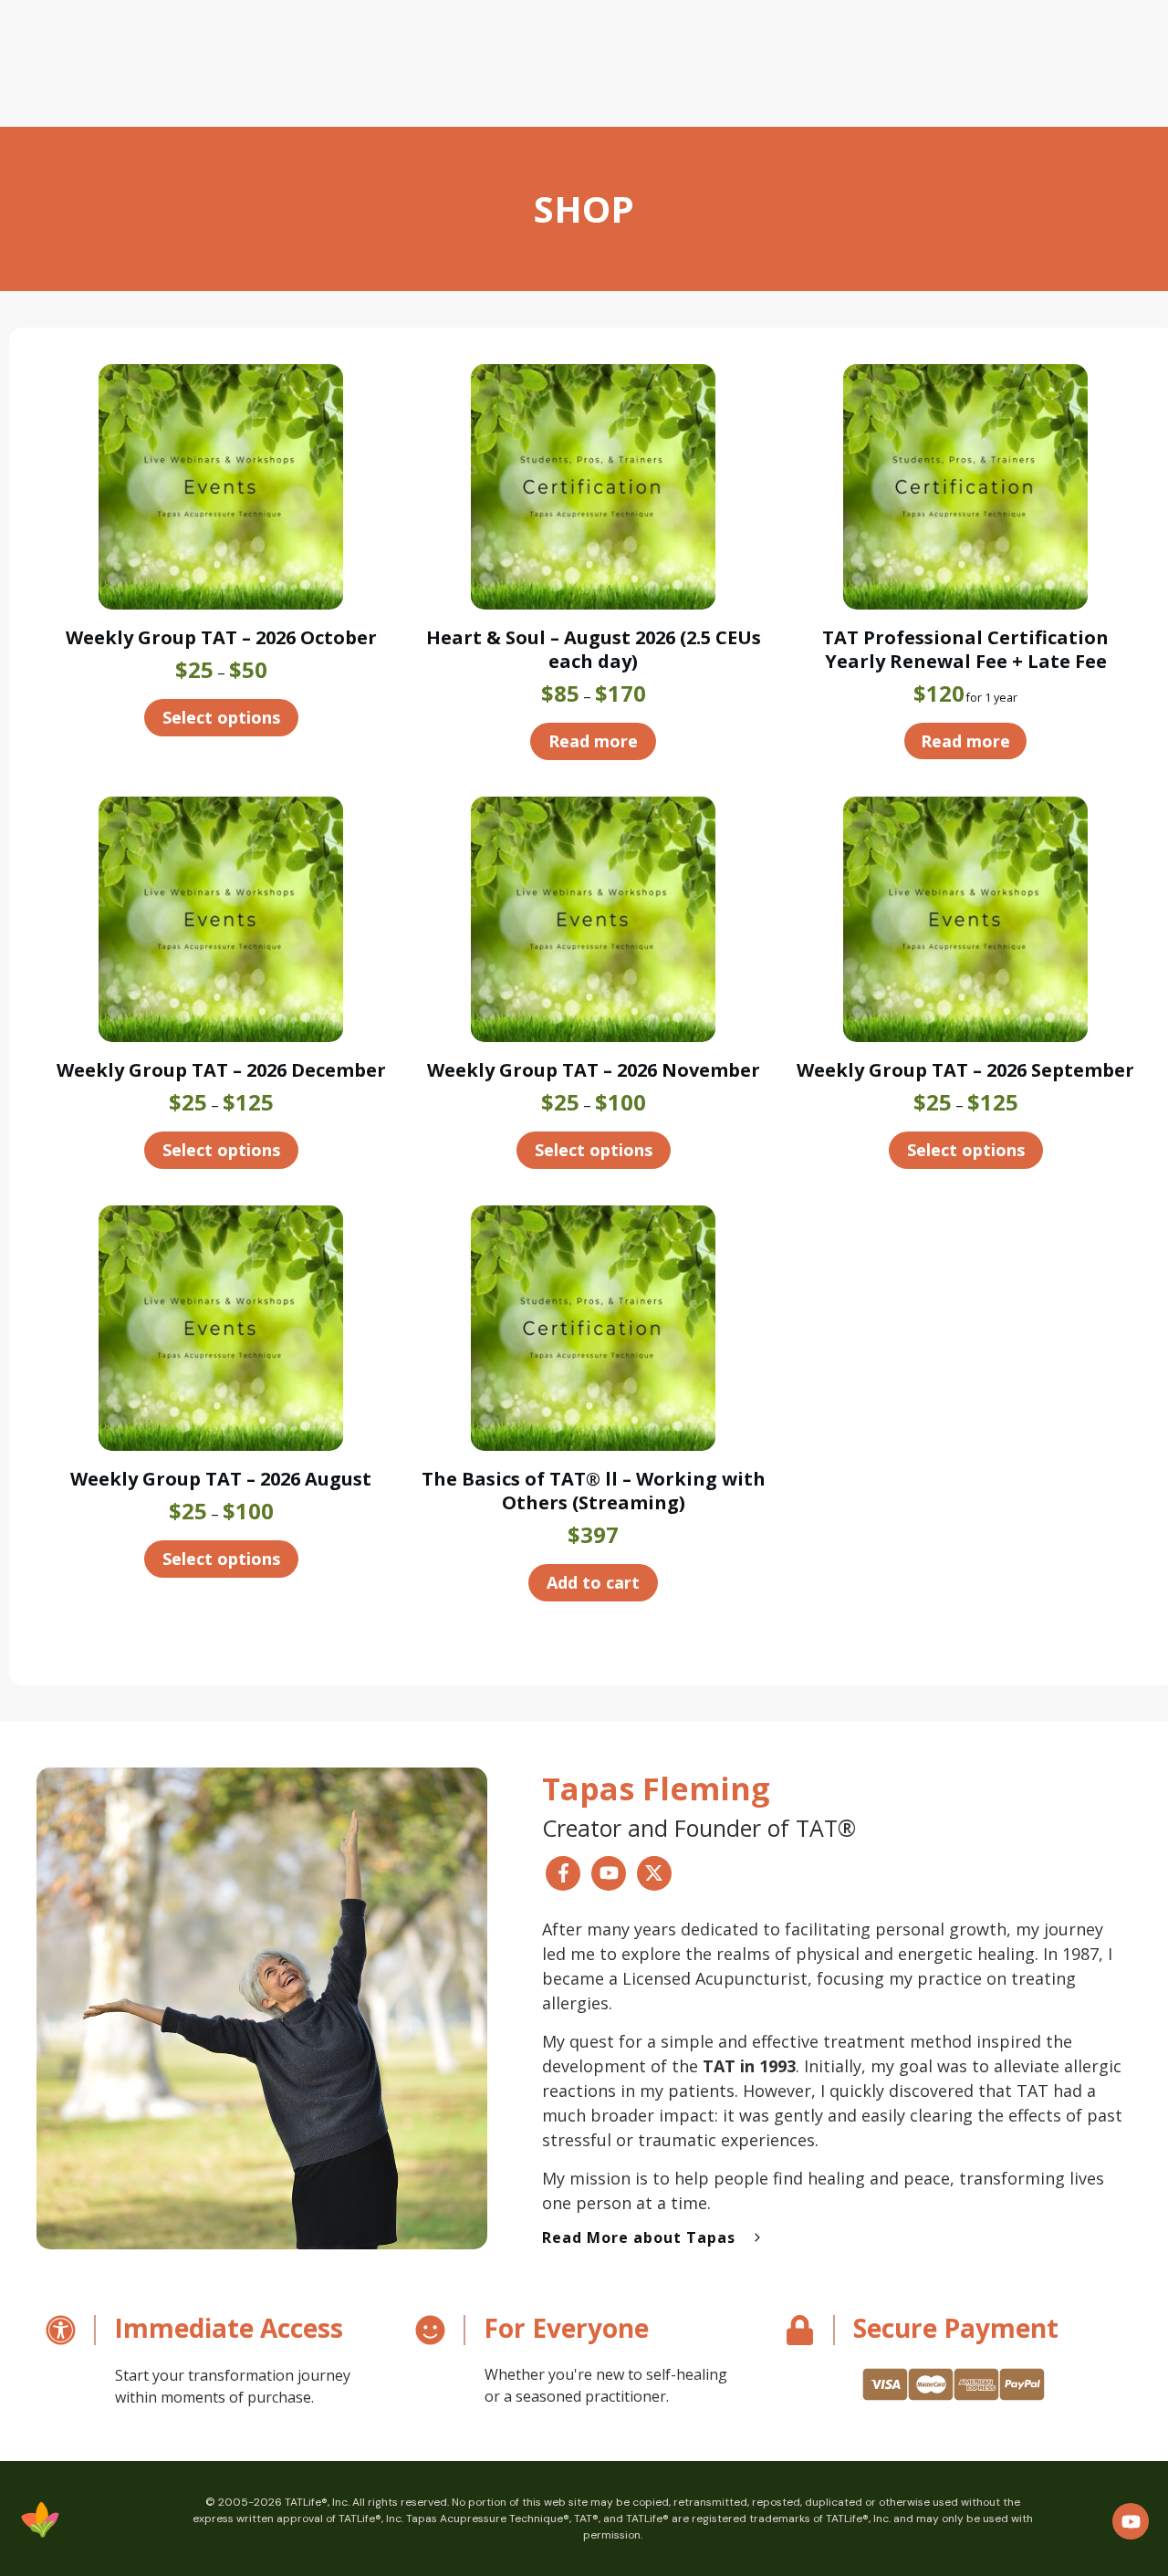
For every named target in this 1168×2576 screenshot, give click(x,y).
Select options (221, 717)
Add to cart (593, 1582)
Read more (593, 741)
